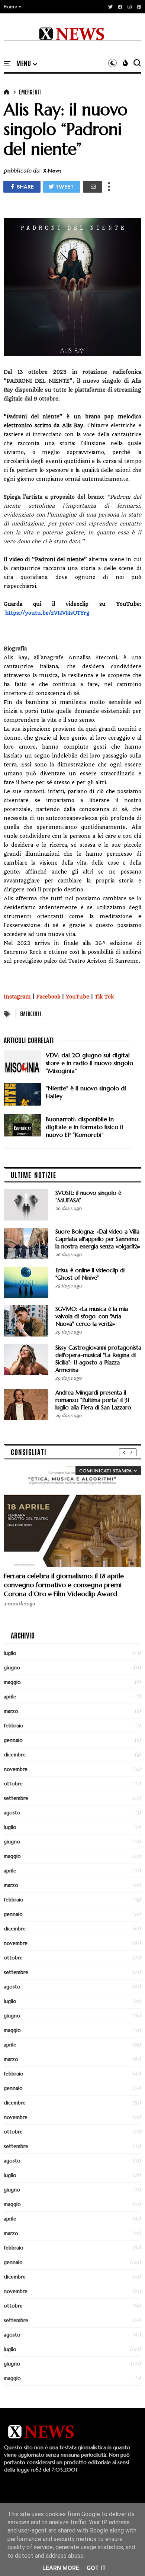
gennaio (13, 1740)
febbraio (14, 1726)
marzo (11, 1711)
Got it (96, 2568)
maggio (12, 1682)
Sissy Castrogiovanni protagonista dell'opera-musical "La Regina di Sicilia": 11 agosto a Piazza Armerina (98, 1359)
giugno (12, 1668)
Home (10, 7)
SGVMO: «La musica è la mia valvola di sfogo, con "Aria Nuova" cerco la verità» (92, 1316)
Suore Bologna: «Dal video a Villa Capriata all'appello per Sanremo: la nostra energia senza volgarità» (98, 1239)
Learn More (61, 2568)
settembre (16, 1798)
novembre (16, 1769)
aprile (10, 1697)
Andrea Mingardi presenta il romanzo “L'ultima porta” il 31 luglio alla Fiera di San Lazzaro (93, 1400)
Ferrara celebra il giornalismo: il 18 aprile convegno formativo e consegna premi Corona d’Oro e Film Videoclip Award (64, 1585)
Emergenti (30, 92)
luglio (10, 1653)
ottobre (13, 1784)
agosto (12, 1813)
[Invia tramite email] (93, 187)
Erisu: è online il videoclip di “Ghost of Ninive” (90, 1274)
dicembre (15, 1755)
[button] (13, 7)
